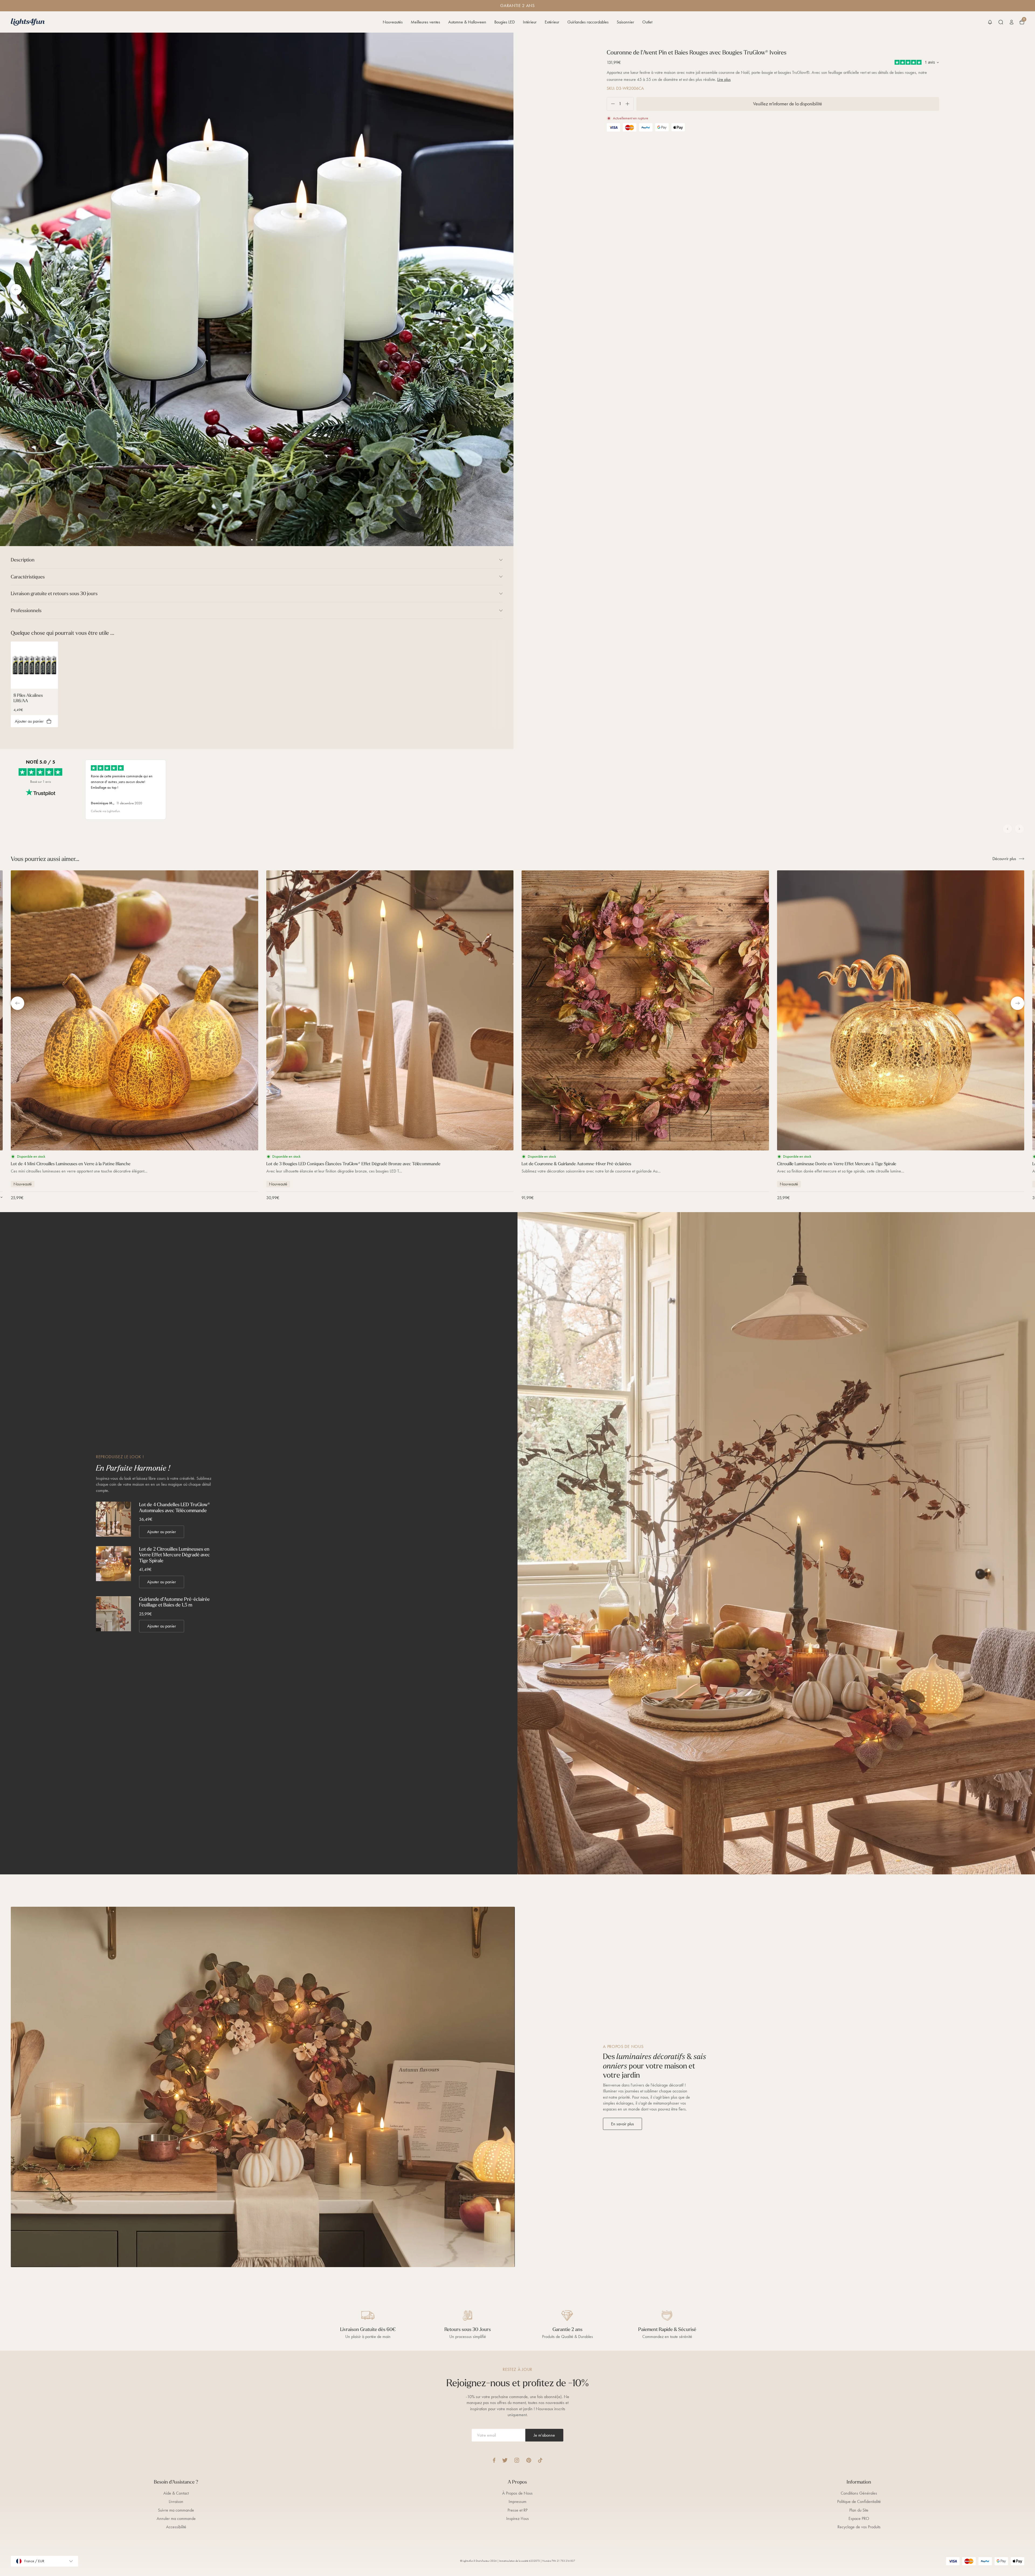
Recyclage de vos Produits (859, 2527)
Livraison (176, 2501)
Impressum (517, 2501)
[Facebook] (494, 2460)
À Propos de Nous (517, 2493)
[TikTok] (540, 2460)
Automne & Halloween (467, 22)
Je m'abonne (544, 2435)
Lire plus (724, 79)
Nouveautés (393, 22)
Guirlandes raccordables (588, 22)
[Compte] (1012, 22)
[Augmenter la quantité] (629, 104)
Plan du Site (859, 2510)
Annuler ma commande (176, 2518)
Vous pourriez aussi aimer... (45, 859)
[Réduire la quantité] (611, 104)
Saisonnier (625, 22)
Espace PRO (859, 2518)
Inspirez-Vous (517, 2518)
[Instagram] (517, 2460)
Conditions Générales (859, 2493)
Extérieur (552, 22)
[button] (990, 22)
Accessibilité (176, 2527)
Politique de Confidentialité (859, 2501)
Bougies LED (505, 22)
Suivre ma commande (176, 2510)
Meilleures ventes (425, 22)
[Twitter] (505, 2460)
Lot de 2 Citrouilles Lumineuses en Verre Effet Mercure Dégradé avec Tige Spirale (175, 1555)
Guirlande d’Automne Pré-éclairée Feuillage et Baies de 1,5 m (174, 1602)
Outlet (647, 22)
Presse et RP (517, 2510)
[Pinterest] (529, 2460)
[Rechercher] (1001, 22)
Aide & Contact (176, 2493)
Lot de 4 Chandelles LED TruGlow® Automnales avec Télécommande (175, 1507)
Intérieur (530, 22)
